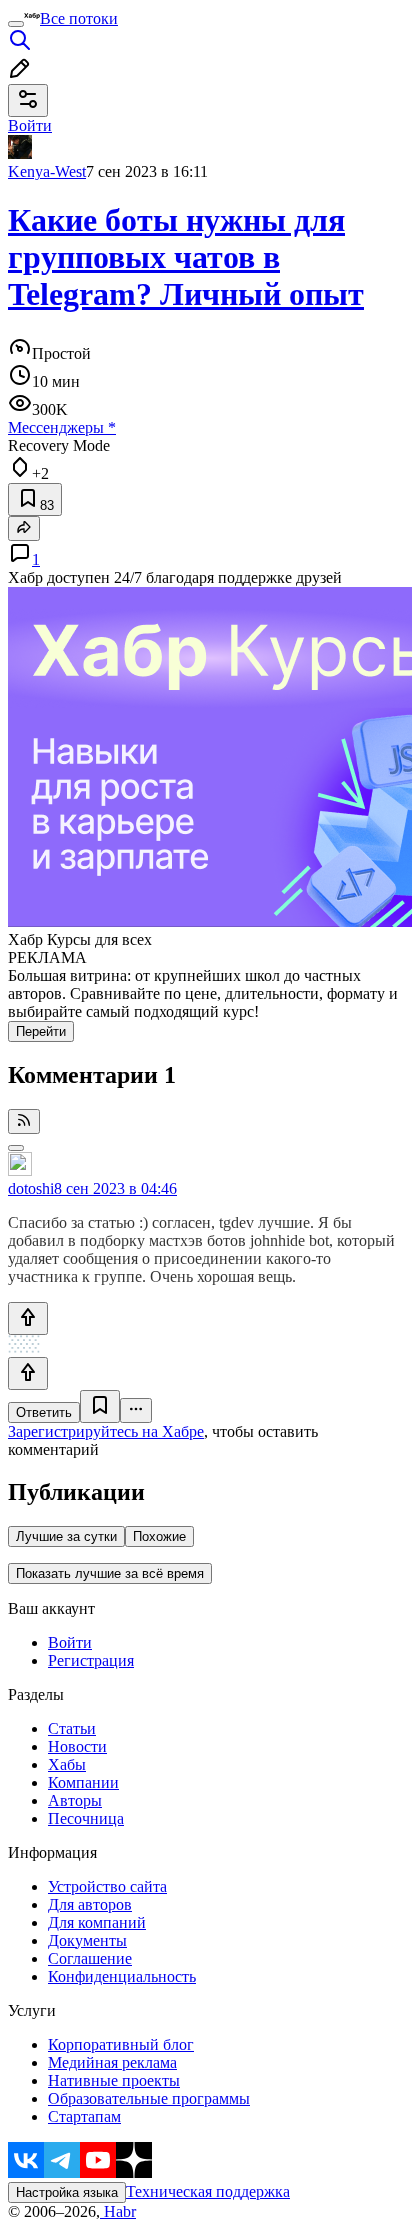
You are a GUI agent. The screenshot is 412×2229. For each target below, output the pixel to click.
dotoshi (31, 1188)
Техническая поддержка (208, 2191)
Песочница (86, 1818)
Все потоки (79, 18)
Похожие (159, 1536)
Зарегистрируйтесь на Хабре (106, 1431)
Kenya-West (47, 171)
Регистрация (91, 1660)
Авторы (75, 1800)
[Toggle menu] (16, 24)
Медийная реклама (112, 2062)
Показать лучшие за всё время (110, 1573)
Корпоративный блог (121, 2044)
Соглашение (90, 1958)
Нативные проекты (114, 2080)
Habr (118, 2211)
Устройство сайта (107, 1886)
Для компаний (97, 1922)
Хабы (67, 1764)
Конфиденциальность (122, 1976)
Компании (83, 1782)
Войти (70, 1642)
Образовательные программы (149, 2098)
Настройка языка (67, 2192)
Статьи (72, 1728)
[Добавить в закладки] (100, 1406)
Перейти (41, 1031)
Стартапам (84, 2116)
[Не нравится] (28, 1373)
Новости (77, 1746)
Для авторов (90, 1904)
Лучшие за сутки (66, 1536)
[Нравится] (28, 1318)
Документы (87, 1940)
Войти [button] (30, 125)
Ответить (44, 1412)
